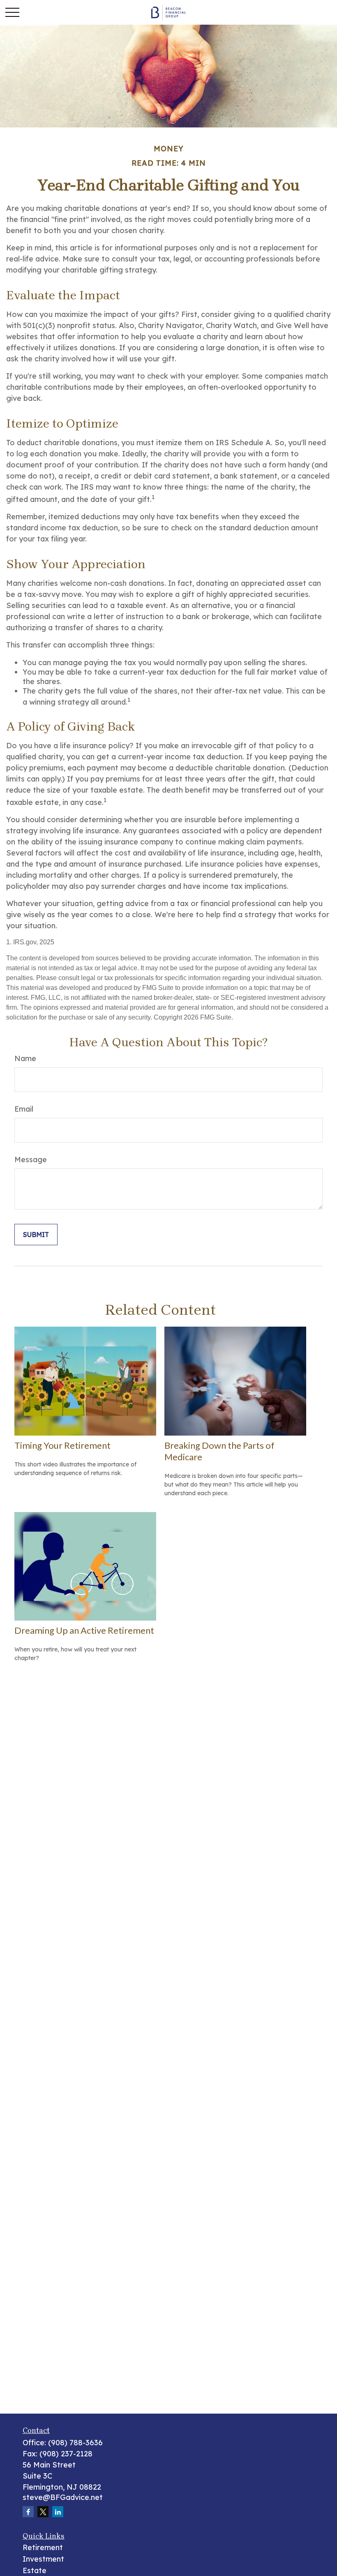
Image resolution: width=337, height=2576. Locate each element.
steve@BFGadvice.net (63, 2497)
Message (31, 1160)
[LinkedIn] (58, 2512)
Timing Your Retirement (62, 1445)
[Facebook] (28, 2512)
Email (24, 1109)
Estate (35, 2570)
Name (25, 1058)
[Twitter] (43, 2512)
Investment (43, 2559)
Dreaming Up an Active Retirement (84, 1630)
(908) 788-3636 (75, 2443)
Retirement (43, 2547)
